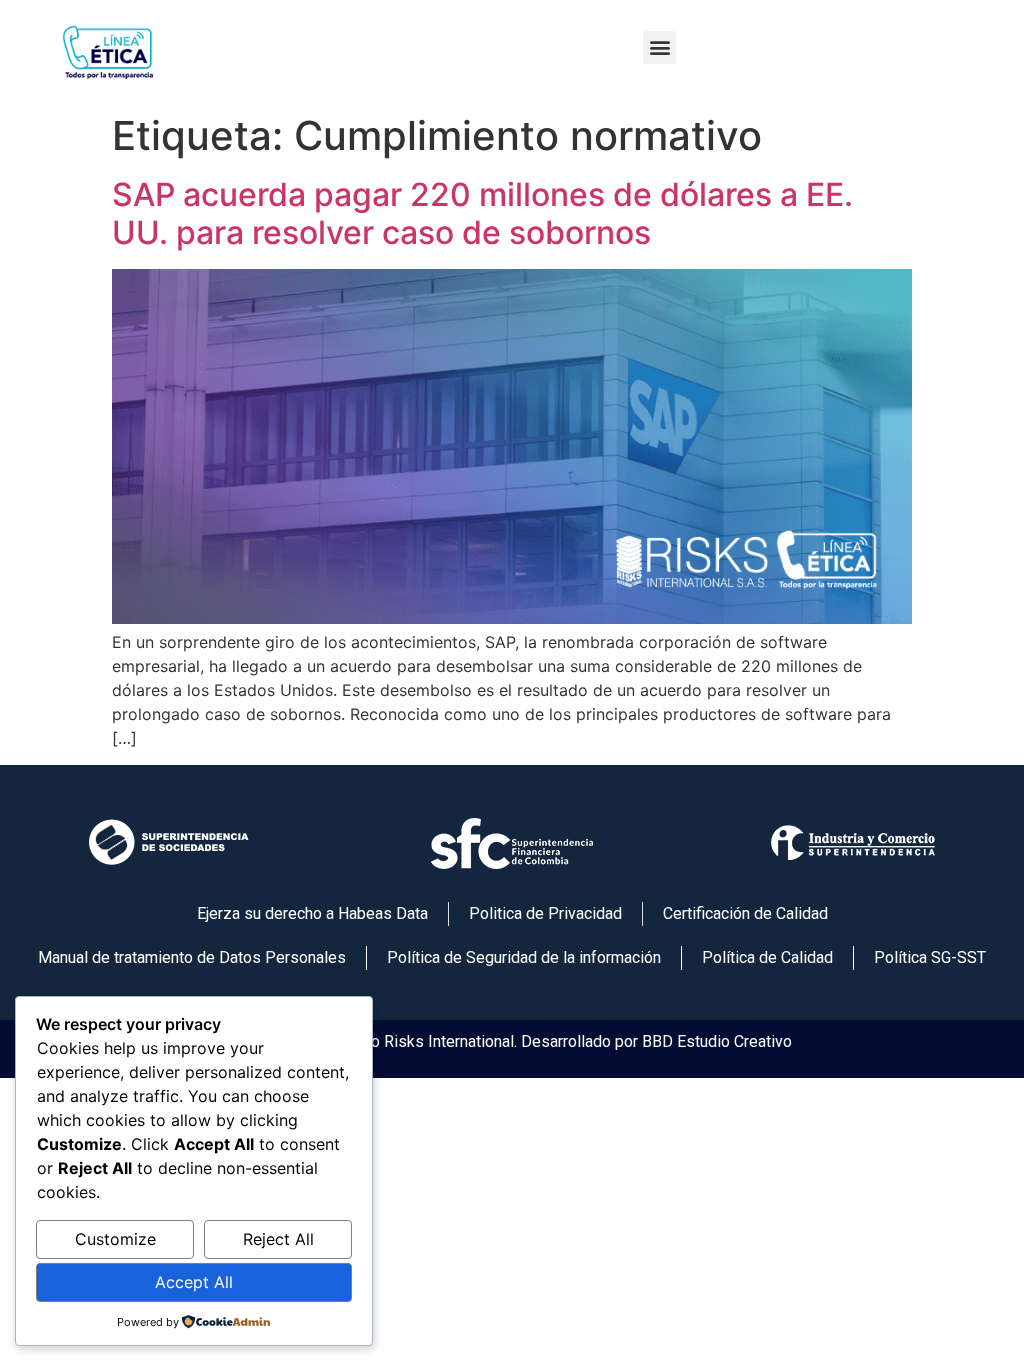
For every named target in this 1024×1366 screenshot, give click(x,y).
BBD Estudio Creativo (717, 1041)
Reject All (278, 1239)
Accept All (194, 1282)
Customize (115, 1239)
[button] (659, 47)
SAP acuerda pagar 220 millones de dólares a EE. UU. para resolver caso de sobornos (482, 213)
